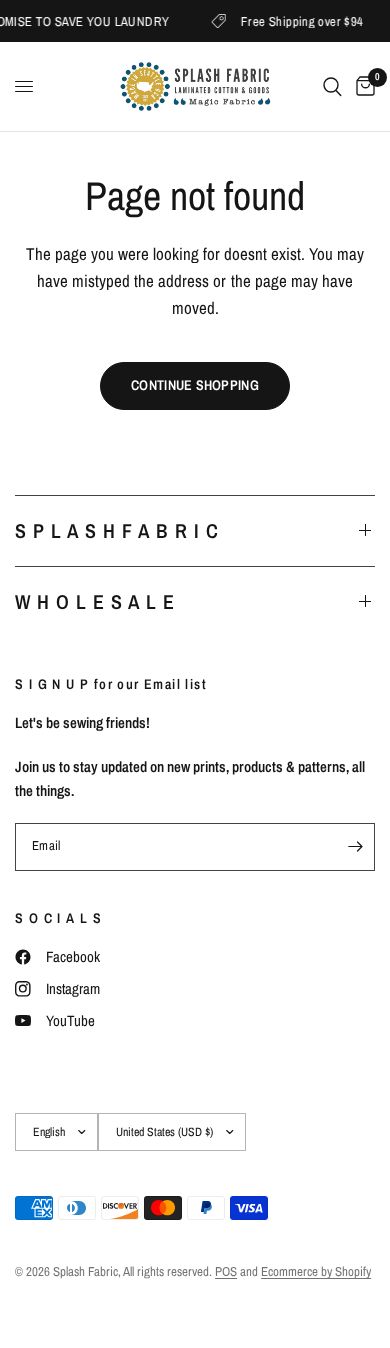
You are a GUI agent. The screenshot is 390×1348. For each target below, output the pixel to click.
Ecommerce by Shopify (316, 1271)
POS (226, 1271)
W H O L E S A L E (95, 601)
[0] (362, 86)
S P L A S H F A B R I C (117, 530)
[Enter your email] (355, 847)
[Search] (332, 86)
